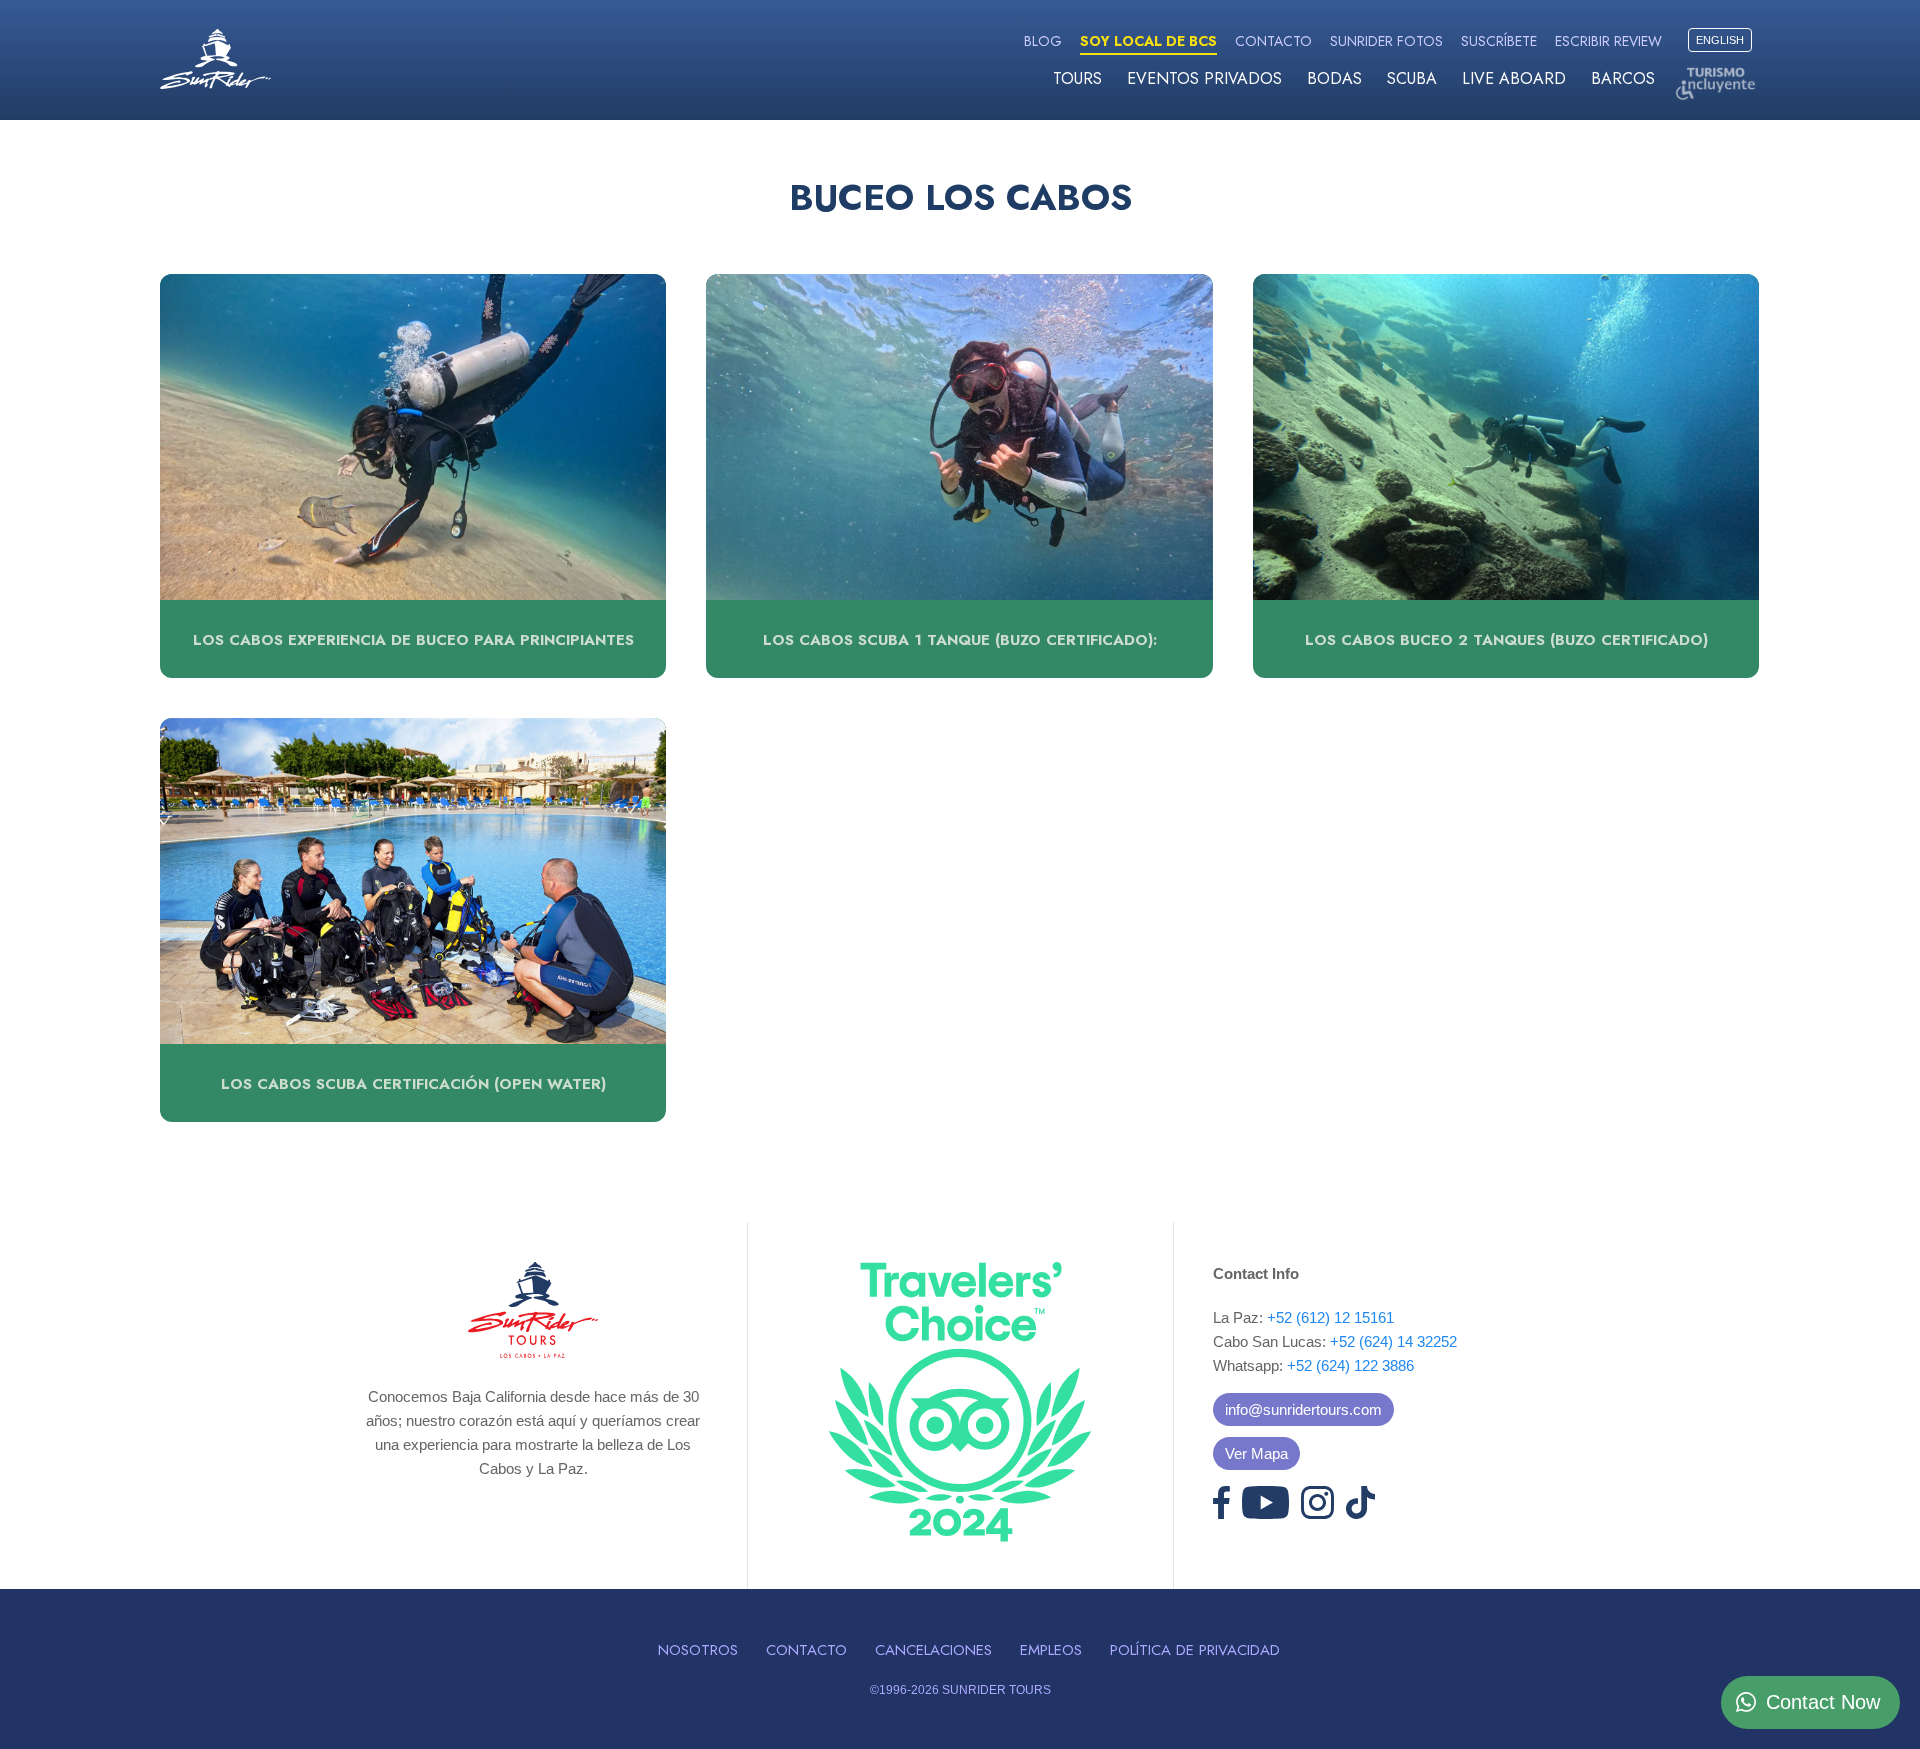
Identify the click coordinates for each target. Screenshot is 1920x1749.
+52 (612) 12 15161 (1330, 1317)
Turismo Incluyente (1715, 82)
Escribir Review (1608, 41)
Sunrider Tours (215, 59)
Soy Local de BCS (1148, 41)
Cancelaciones (933, 1650)
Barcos (1623, 78)
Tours (1077, 78)
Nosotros (698, 1650)
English (1720, 40)
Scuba (1412, 78)
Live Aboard (1514, 78)
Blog (1043, 41)
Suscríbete (1499, 41)
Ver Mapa (1256, 1453)
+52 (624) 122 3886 (1350, 1365)
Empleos (1051, 1650)
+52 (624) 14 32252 (1393, 1341)
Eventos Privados (1204, 78)
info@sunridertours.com (1303, 1409)
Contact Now (1823, 1702)
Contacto (1273, 41)
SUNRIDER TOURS (996, 1690)
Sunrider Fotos (1386, 41)
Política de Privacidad (1195, 1650)
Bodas (1334, 78)
